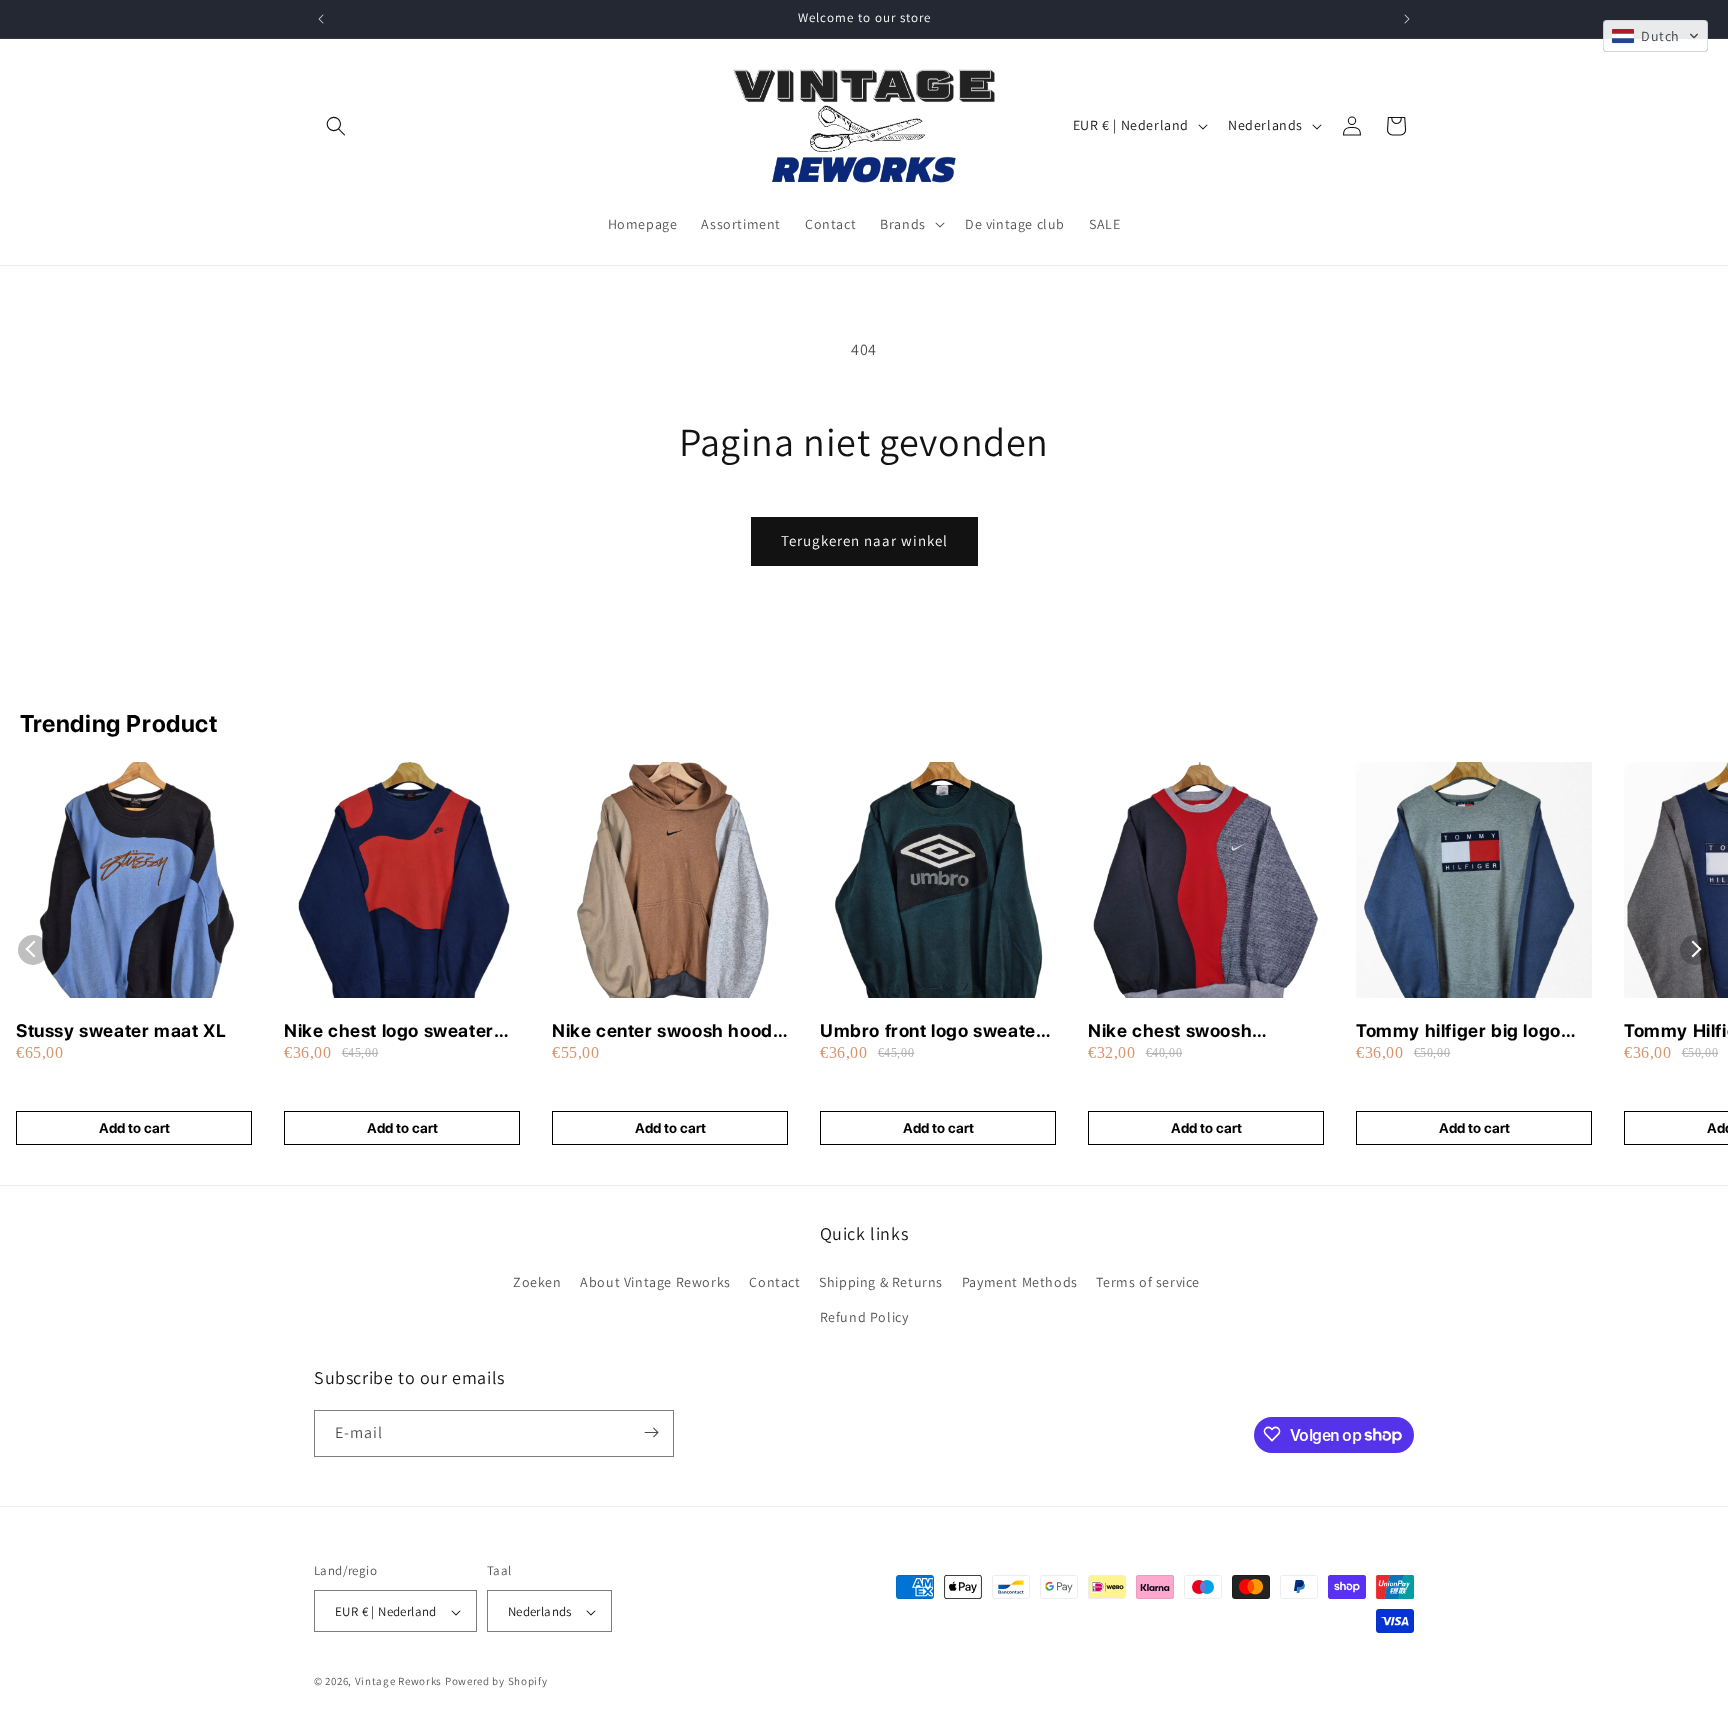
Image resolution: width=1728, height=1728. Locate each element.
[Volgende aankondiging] (1407, 19)
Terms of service (1148, 1282)
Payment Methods (1020, 1282)
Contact (774, 1282)
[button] (336, 126)
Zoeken (537, 1282)
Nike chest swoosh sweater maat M (1170, 1031)
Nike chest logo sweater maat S (389, 1031)
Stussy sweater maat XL (121, 1030)
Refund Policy (864, 1318)
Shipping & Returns (881, 1282)
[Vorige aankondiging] (321, 19)
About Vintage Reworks (655, 1282)
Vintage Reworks (399, 1682)
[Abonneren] (651, 1432)
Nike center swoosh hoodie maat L (670, 1031)
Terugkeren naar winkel (864, 540)
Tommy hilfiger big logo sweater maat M (1458, 1031)
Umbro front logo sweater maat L (931, 1031)
